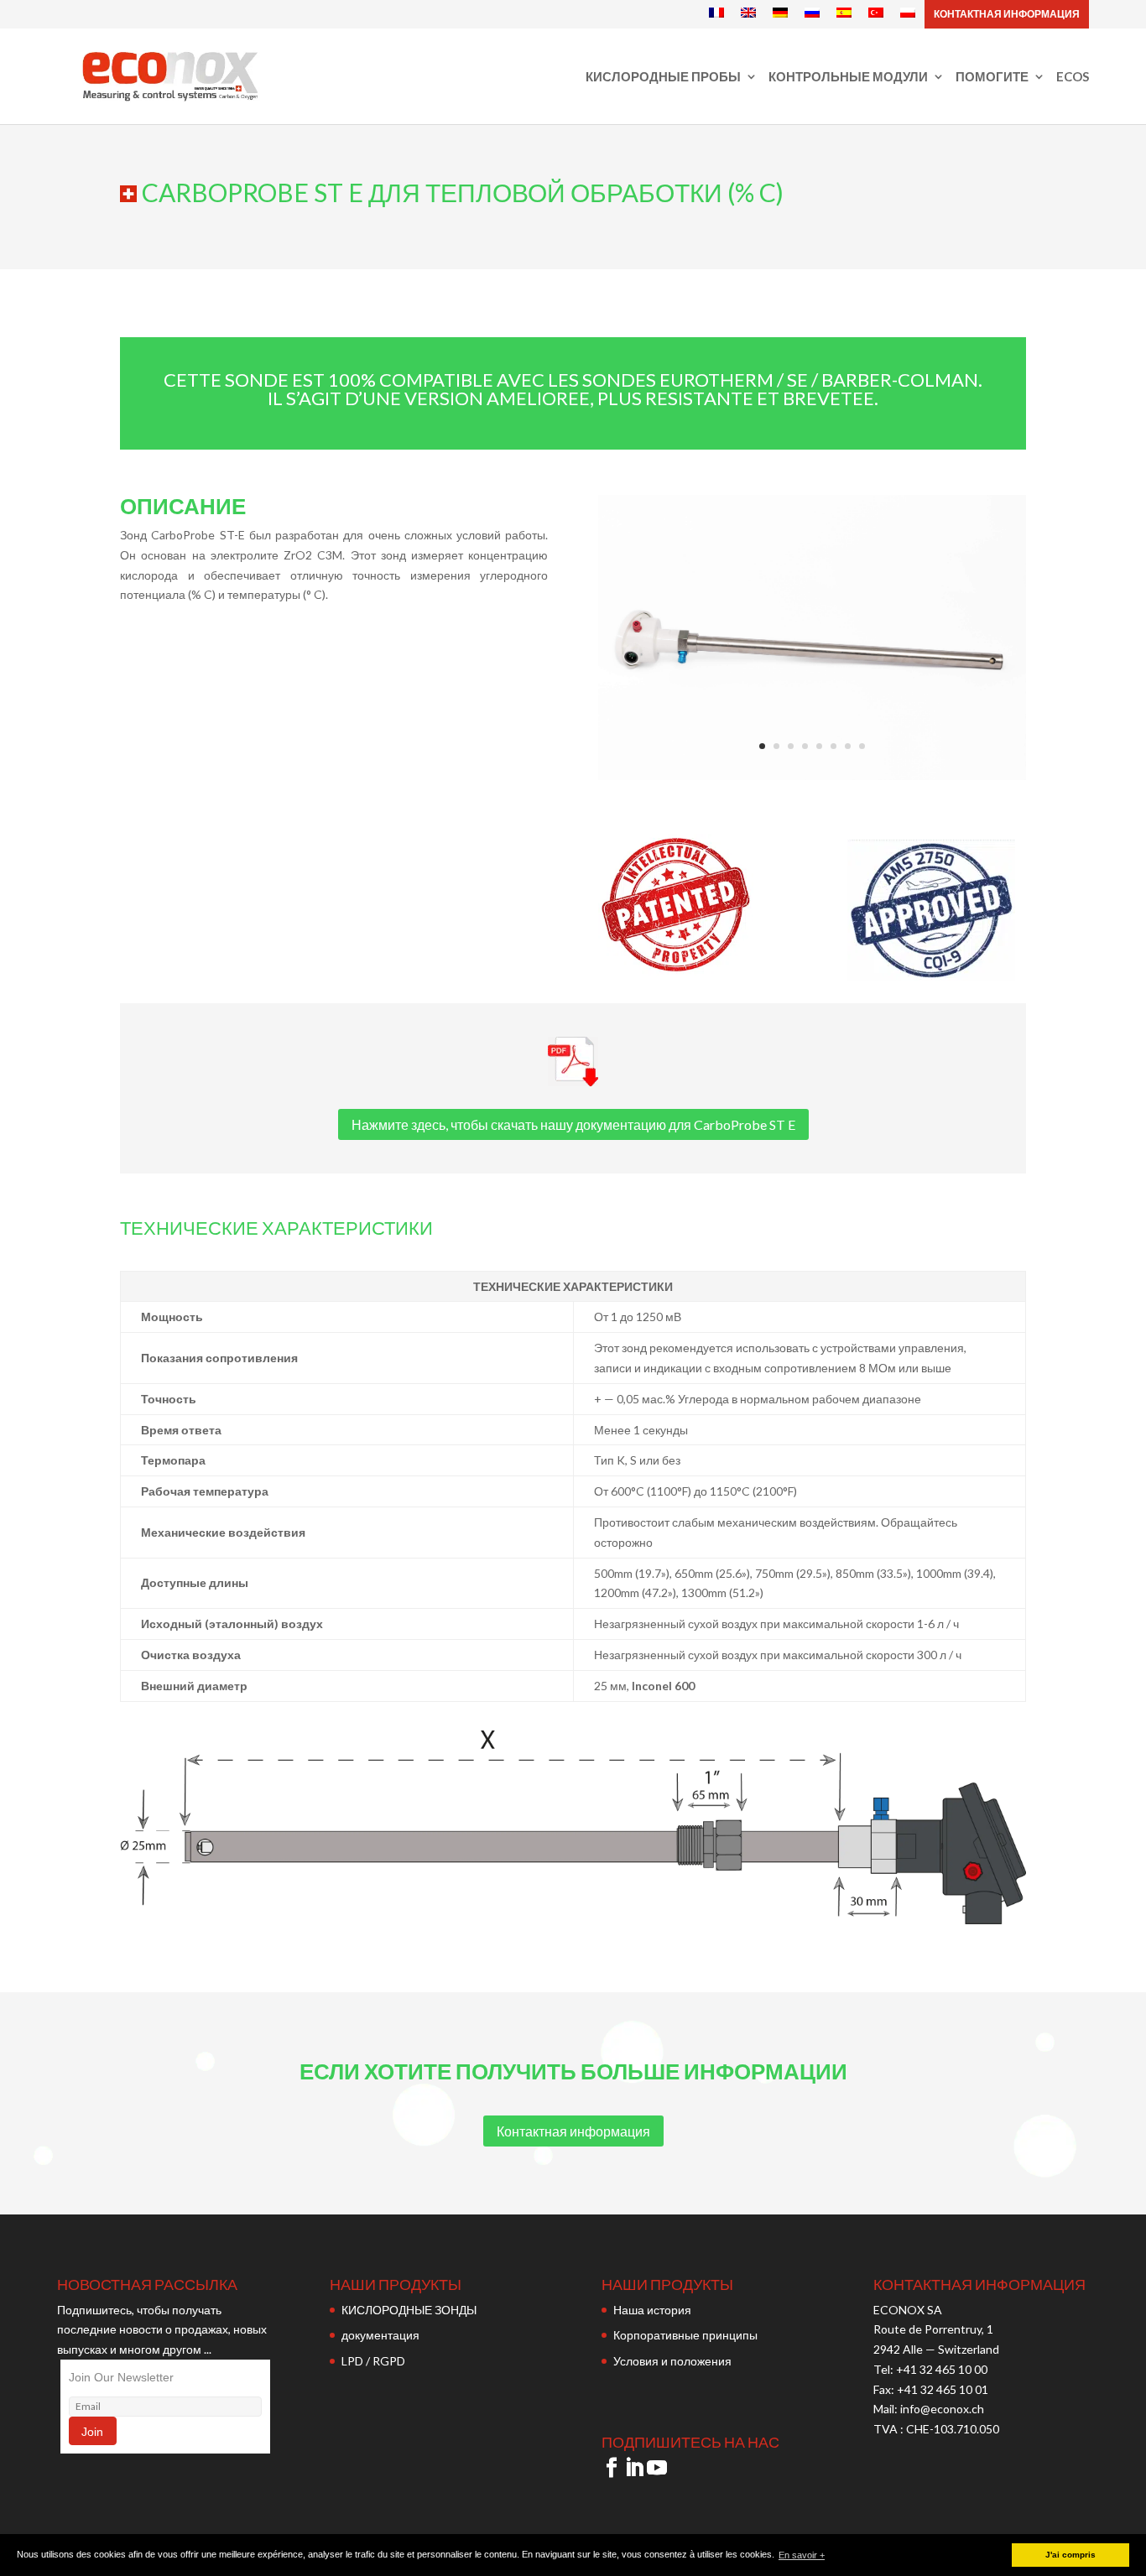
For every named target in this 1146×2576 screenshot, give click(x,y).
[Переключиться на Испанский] (844, 13)
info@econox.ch (943, 2409)
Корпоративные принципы (685, 2335)
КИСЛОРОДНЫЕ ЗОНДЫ (409, 2310)
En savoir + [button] (802, 2555)
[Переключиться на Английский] (748, 13)
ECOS (1073, 77)
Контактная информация (1007, 14)
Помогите (992, 77)
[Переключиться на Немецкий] (780, 13)
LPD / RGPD (373, 2361)
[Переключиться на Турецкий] (876, 13)
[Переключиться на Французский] (716, 13)
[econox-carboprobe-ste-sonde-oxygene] (812, 775)
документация (380, 2335)
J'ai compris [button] (1070, 2555)
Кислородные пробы (663, 77)
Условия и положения (672, 2361)
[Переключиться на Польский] (908, 13)
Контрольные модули (848, 77)
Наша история (652, 2310)
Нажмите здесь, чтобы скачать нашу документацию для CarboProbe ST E (573, 1124)
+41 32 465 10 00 (942, 2369)
